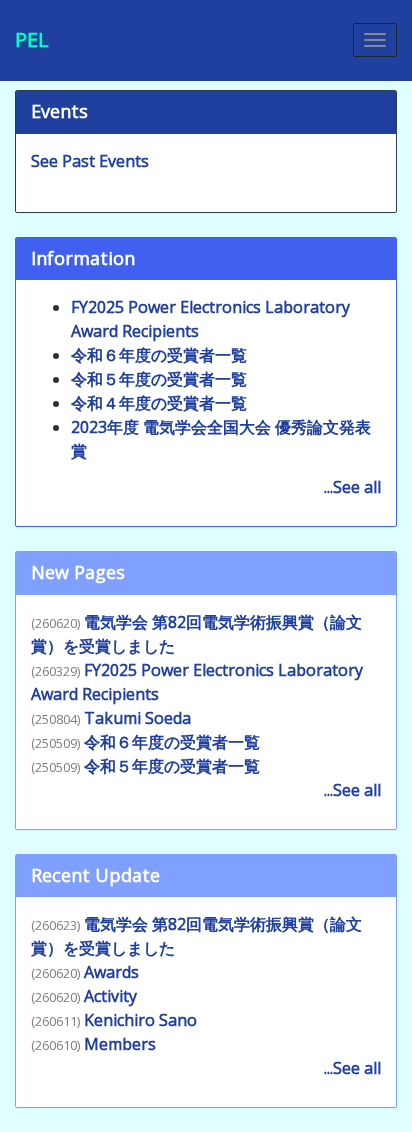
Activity (110, 996)
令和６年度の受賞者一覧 (159, 355)
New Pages (78, 572)
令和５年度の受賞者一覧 (159, 379)
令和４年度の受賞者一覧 (159, 403)
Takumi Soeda (137, 718)
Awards (111, 972)
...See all (352, 487)
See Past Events (90, 161)
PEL (32, 39)
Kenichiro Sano (140, 1020)
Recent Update (95, 875)
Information (83, 258)
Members (120, 1044)
